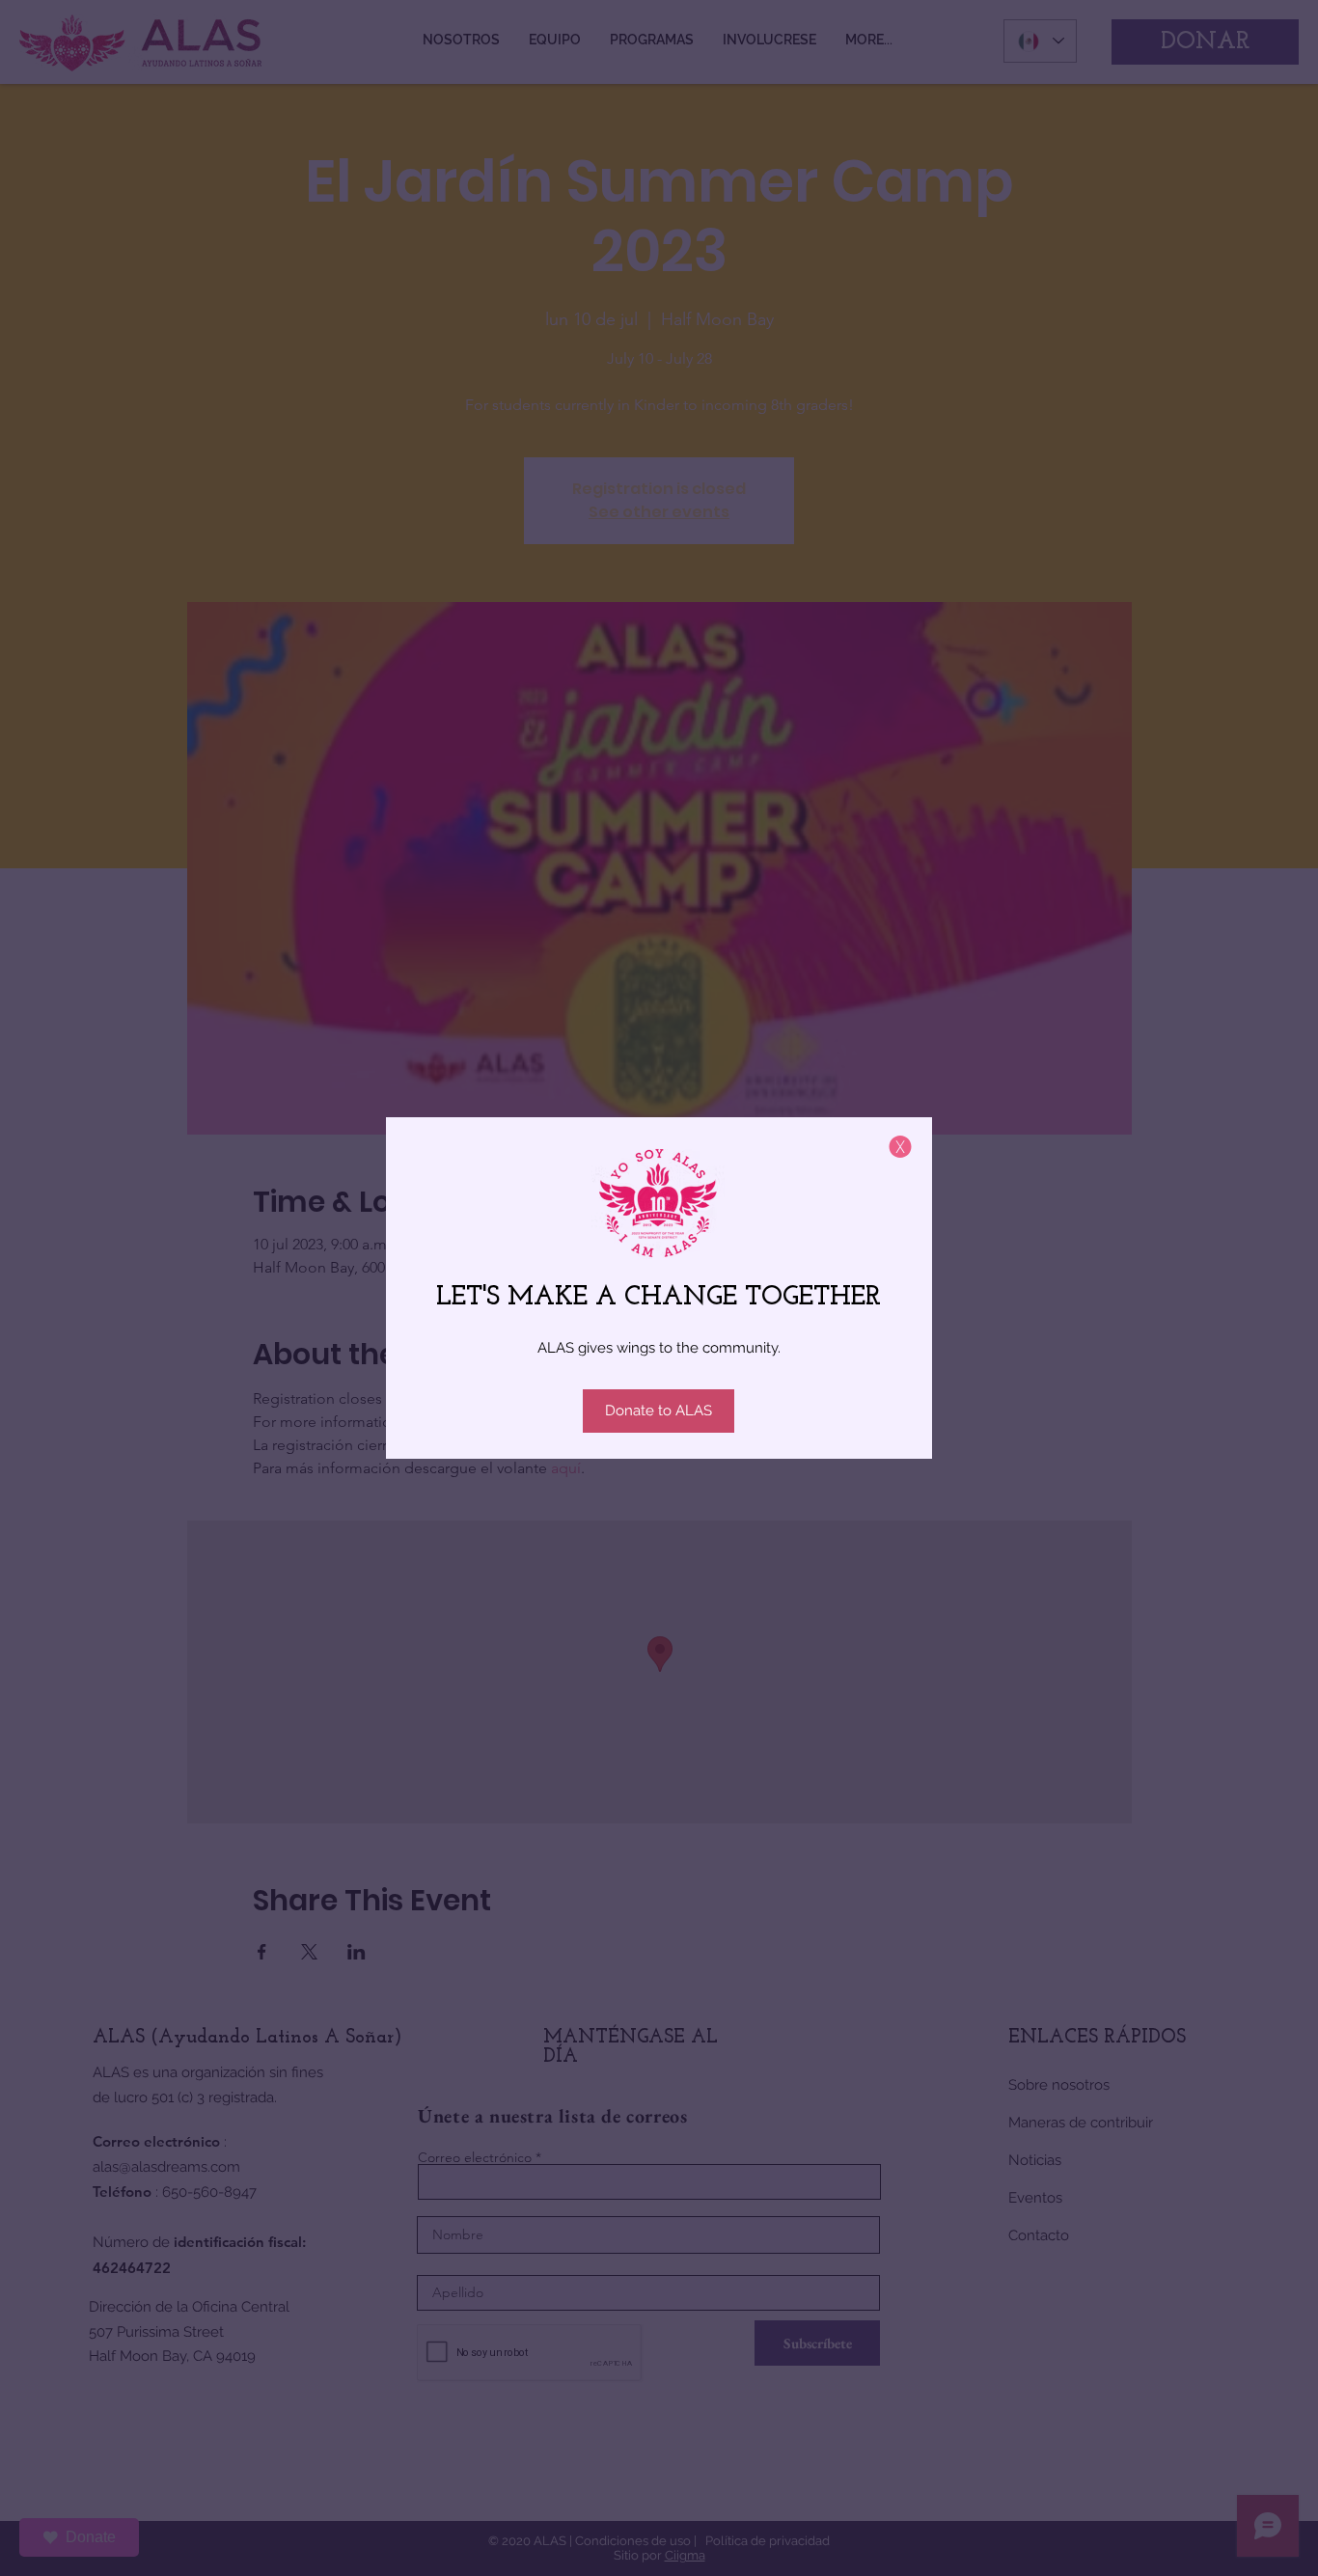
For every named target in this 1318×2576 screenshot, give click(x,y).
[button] (900, 1147)
